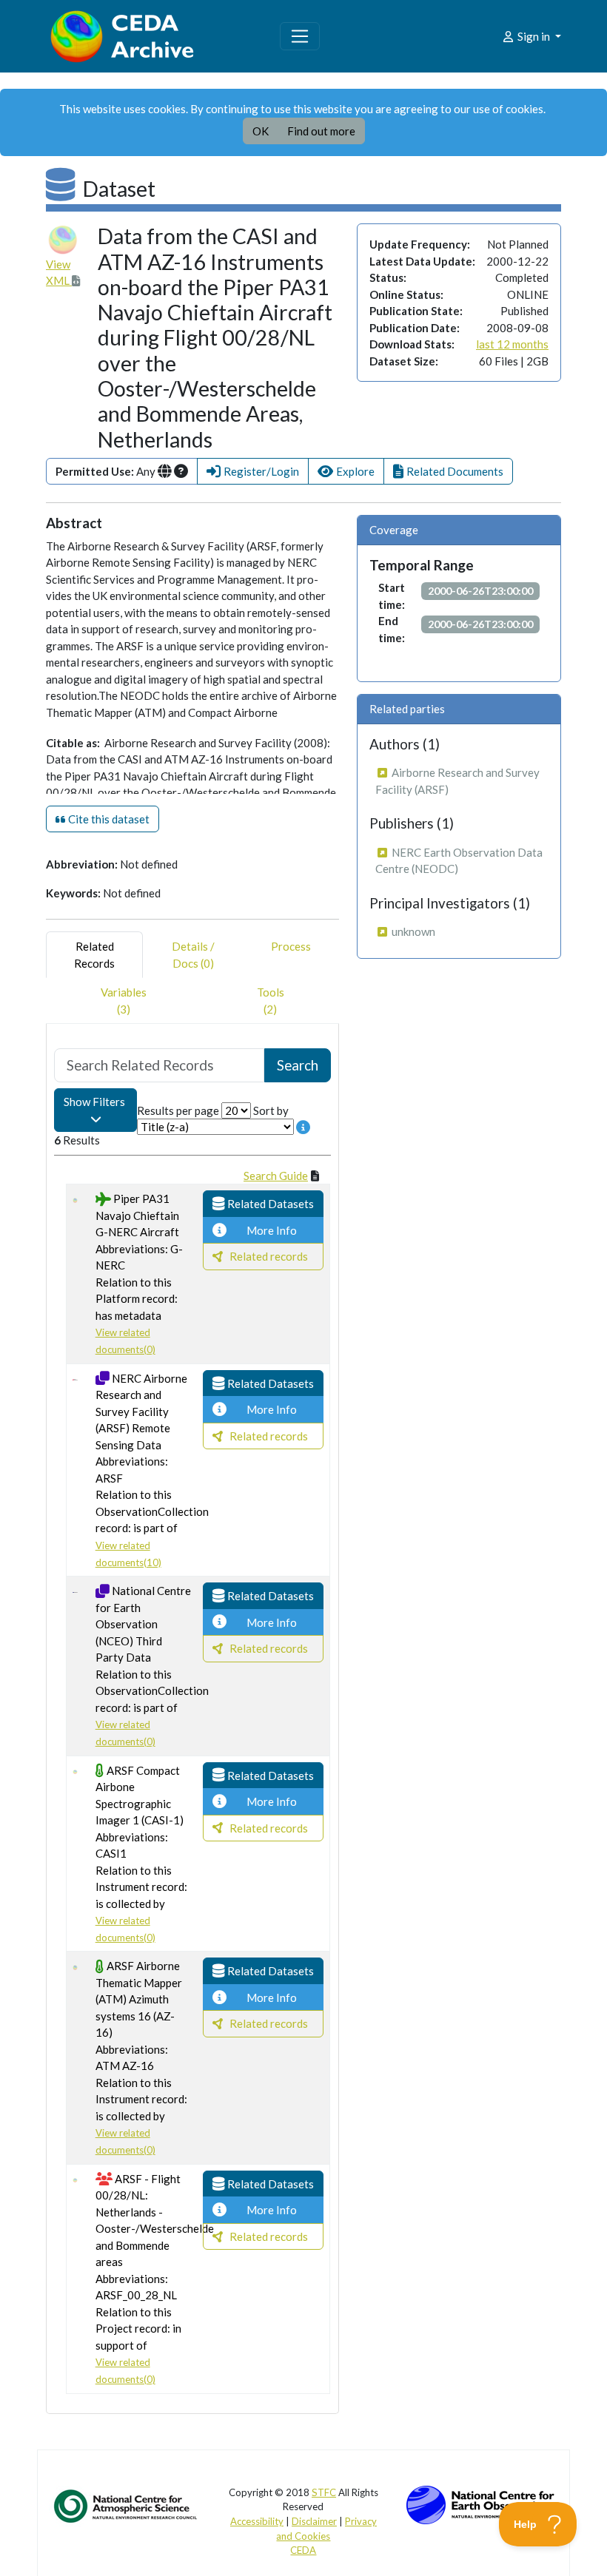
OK (261, 131)
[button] (253, 472)
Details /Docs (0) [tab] (193, 955)
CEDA (303, 2550)
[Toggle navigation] (300, 36)
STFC (324, 2492)
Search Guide (276, 1176)
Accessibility (257, 2521)
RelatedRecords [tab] (94, 955)
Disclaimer (314, 2521)
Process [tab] (291, 946)
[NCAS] (127, 2505)
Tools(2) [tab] (271, 1001)
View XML (59, 273)
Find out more (321, 131)
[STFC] (480, 2503)
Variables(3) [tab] (124, 1001)
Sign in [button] (534, 36)
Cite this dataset (108, 819)
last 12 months (512, 344)
